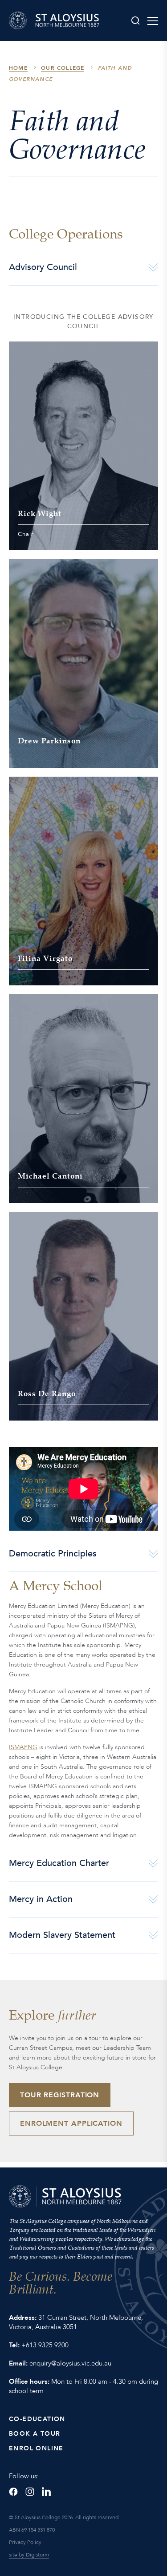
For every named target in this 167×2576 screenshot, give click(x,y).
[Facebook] (13, 2492)
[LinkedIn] (46, 2492)
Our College (63, 68)
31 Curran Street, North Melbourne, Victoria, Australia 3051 (76, 2322)
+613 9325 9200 (45, 2345)
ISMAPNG (23, 1747)
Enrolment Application (71, 2124)
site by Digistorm (29, 2555)
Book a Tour (35, 2434)
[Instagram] (30, 2492)
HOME (18, 68)
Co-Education (37, 2419)
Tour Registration (60, 2095)
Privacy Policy (25, 2542)
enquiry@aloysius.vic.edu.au (70, 2363)
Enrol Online (36, 2448)
